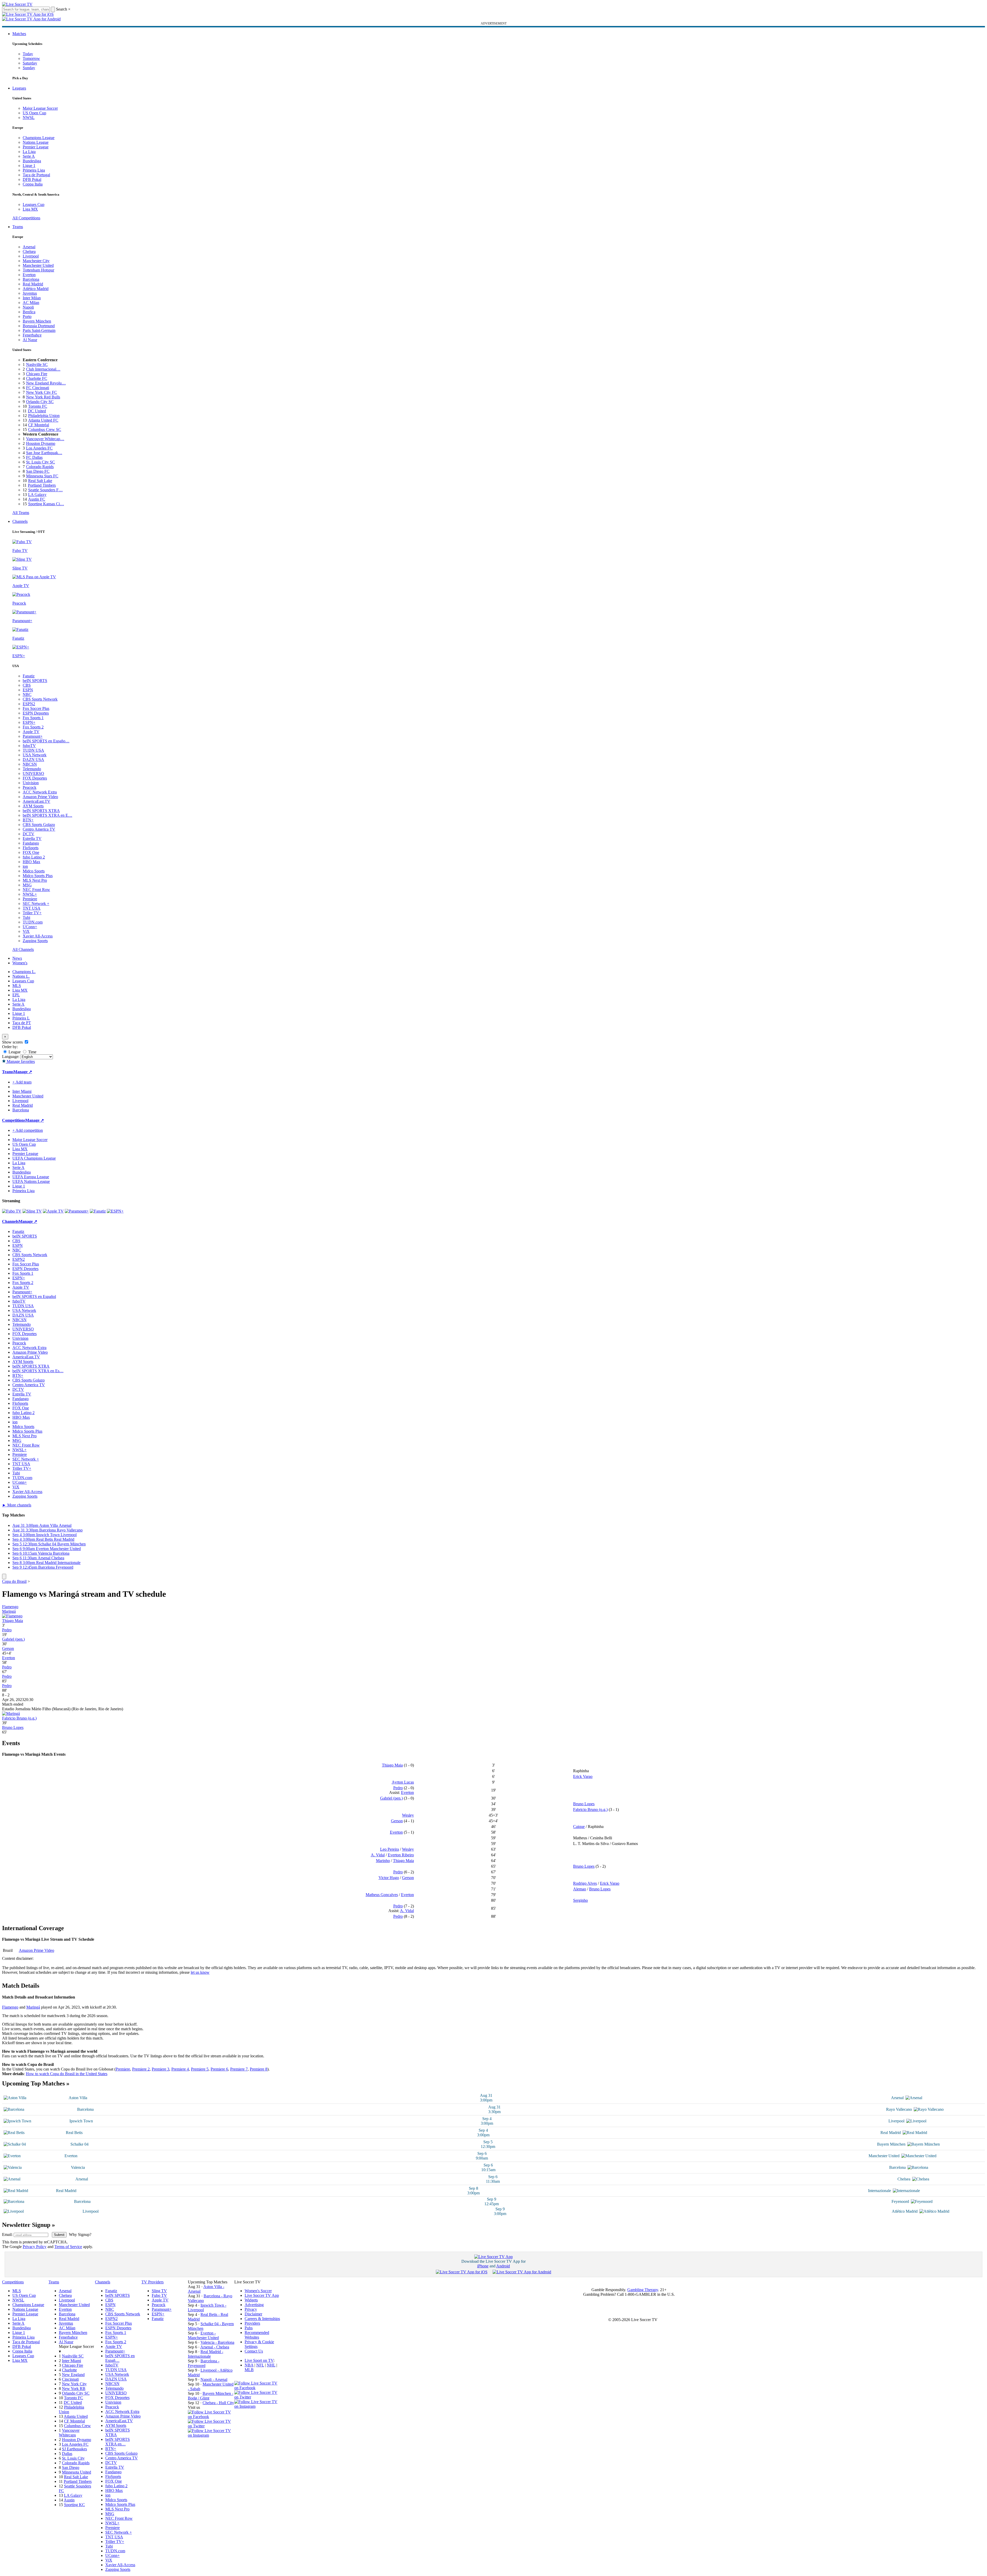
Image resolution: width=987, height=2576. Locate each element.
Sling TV (159, 2291)
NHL (271, 2365)
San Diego (71, 2467)
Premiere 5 (200, 2069)
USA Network (35, 755)
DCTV (29, 834)
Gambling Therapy (643, 2290)
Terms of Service (68, 2247)
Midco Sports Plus (38, 876)
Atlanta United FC (43, 420)
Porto (27, 316)
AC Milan (31, 303)
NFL (260, 2365)
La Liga (29, 152)
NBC (27, 695)
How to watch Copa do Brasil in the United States (67, 2074)
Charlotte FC (37, 378)
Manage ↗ (23, 1072)
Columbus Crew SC (45, 430)
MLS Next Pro (35, 880)
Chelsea (29, 251)
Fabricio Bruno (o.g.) (19, 1718)
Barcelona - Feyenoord (204, 2363)
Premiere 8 (259, 2069)
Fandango (31, 843)
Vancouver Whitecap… (45, 439)
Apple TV (31, 732)
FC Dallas (34, 457)
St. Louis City (73, 2458)
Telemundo (32, 769)
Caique (579, 1827)
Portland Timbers (42, 485)
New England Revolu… (46, 383)
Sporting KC (74, 2505)
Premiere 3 (161, 2069)
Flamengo (10, 1607)
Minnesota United (77, 2472)
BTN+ (28, 820)
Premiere (30, 899)
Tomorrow (31, 58)
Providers (252, 2323)
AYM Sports (33, 806)
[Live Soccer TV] (17, 4)
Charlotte (69, 2370)
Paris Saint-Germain (39, 330)
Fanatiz (29, 676)
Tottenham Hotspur (38, 270)
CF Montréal (39, 425)
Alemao (580, 1889)
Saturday (30, 63)
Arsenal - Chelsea (215, 2347)
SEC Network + (36, 904)
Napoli (28, 307)
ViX (26, 931)
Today (28, 54)
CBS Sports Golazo (39, 825)
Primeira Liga (34, 170)
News (17, 958)
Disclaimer (253, 2314)
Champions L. (24, 972)
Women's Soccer (258, 2291)
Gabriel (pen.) (13, 1639)
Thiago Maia (13, 1621)
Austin (69, 2500)
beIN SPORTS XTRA (41, 811)
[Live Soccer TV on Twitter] (211, 2426)
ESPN (28, 690)
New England (73, 2375)
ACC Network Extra (40, 792)
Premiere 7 (239, 2069)
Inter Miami (71, 2361)
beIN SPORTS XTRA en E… (47, 815)
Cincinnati (70, 2379)
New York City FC (42, 392)
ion (25, 866)
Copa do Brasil (14, 1581)
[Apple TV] (53, 1211)
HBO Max (31, 862)
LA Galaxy (37, 495)
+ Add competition (28, 1130)
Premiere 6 (219, 2069)
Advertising (254, 2305)
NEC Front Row (36, 890)
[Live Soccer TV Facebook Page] (211, 2417)
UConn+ (30, 927)
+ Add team (22, 1082)
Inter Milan (32, 298)
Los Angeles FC (39, 448)
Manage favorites (20, 1061)
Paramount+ (33, 736)
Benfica (29, 312)
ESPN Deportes (36, 713)
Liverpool (31, 256)
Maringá (9, 1611)
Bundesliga (32, 161)
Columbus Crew (77, 2426)
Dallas (67, 2454)
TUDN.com (33, 922)
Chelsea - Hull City (218, 2403)
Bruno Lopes (13, 1727)
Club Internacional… (43, 369)
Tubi (26, 917)
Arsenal (29, 247)
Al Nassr (30, 340)
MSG (27, 885)
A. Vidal (378, 1855)
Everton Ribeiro (401, 1855)
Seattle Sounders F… (45, 490)
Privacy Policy (35, 2247)
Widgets (251, 2300)
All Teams (21, 513)
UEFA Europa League (31, 1177)
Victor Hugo (389, 1878)
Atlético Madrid (36, 289)
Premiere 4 (180, 2069)
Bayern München (37, 321)
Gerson (8, 1648)
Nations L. (21, 976)
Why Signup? (80, 2234)
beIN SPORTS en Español (34, 1297)
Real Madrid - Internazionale (206, 2354)
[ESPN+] (115, 1211)
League (14, 1052)
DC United (37, 411)
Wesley (408, 1815)
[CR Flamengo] (12, 1616)
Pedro (7, 1630)
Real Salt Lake (40, 481)
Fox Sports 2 (33, 727)
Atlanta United (76, 2416)
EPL (16, 995)
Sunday (29, 68)
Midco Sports (34, 871)
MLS (17, 986)
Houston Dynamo (41, 443)
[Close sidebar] (4, 1576)
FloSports (31, 848)
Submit (59, 2235)
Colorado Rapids (40, 467)
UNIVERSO (33, 773)
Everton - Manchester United (203, 2335)
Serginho (580, 1900)
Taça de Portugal (36, 175)
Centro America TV (39, 829)
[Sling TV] (32, 1211)
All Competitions (26, 218)
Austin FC (37, 499)
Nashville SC (37, 364)
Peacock (30, 787)
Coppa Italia (33, 184)
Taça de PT (22, 1023)
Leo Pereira (390, 1849)
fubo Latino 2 (34, 857)
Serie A (29, 156)
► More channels (17, 1505)
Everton (29, 275)
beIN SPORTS (35, 681)
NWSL (29, 118)
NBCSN (30, 764)
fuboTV (29, 746)
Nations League (36, 142)
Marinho (383, 1861)
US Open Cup (34, 113)
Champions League (39, 138)
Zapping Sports (35, 941)
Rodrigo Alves (585, 1883)
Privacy (251, 2309)
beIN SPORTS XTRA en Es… (38, 1371)
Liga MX (30, 209)
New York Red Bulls (43, 397)
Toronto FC (38, 406)
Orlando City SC (40, 402)
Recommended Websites (257, 2335)
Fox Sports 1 (33, 718)
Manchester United (38, 265)
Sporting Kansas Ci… (46, 504)
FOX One (31, 852)
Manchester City (36, 261)
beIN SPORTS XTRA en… (118, 2442)
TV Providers (153, 2282)
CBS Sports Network (40, 699)
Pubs (249, 2328)
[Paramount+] (77, 1211)
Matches (19, 34)
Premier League (36, 147)
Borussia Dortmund (39, 326)
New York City (74, 2384)
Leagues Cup (34, 204)
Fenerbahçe (32, 335)
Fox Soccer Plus (36, 708)
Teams (18, 227)
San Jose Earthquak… (44, 453)
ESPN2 (29, 704)
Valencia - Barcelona (217, 2342)
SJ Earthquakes (74, 2449)
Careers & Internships (262, 2319)
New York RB (74, 2389)
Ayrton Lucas (403, 1782)
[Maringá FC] (11, 1714)
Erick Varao (583, 1776)
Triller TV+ (32, 913)
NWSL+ (30, 894)
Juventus (30, 293)
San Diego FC (38, 471)
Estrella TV (32, 838)
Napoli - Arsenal (214, 2380)
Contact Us (254, 2351)
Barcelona (31, 279)
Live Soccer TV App (262, 2295)
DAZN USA (33, 760)
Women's (20, 963)
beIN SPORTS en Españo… (46, 741)
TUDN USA (33, 750)
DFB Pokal (32, 179)
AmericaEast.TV (37, 801)
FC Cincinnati (38, 388)
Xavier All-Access (38, 936)
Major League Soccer (40, 108)
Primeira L (21, 1018)
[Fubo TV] (12, 1211)
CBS (27, 685)
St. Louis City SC (41, 462)
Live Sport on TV (259, 2360)
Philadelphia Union (44, 416)
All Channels (23, 949)
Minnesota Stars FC (42, 476)
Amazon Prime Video (40, 797)
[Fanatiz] (98, 1211)
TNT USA (32, 908)
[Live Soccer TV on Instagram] (211, 2435)
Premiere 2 (141, 2069)
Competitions (14, 1120)
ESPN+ (29, 722)
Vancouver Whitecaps (69, 2433)
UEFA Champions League (34, 1158)
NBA (249, 2365)
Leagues (19, 88)
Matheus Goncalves (382, 1895)
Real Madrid (33, 284)
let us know (200, 1972)
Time (32, 1052)
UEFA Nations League (31, 1181)
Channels (20, 521)
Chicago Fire (37, 374)
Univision (31, 783)
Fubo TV (159, 2295)
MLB (249, 2370)
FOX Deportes (35, 778)
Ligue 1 (29, 166)
